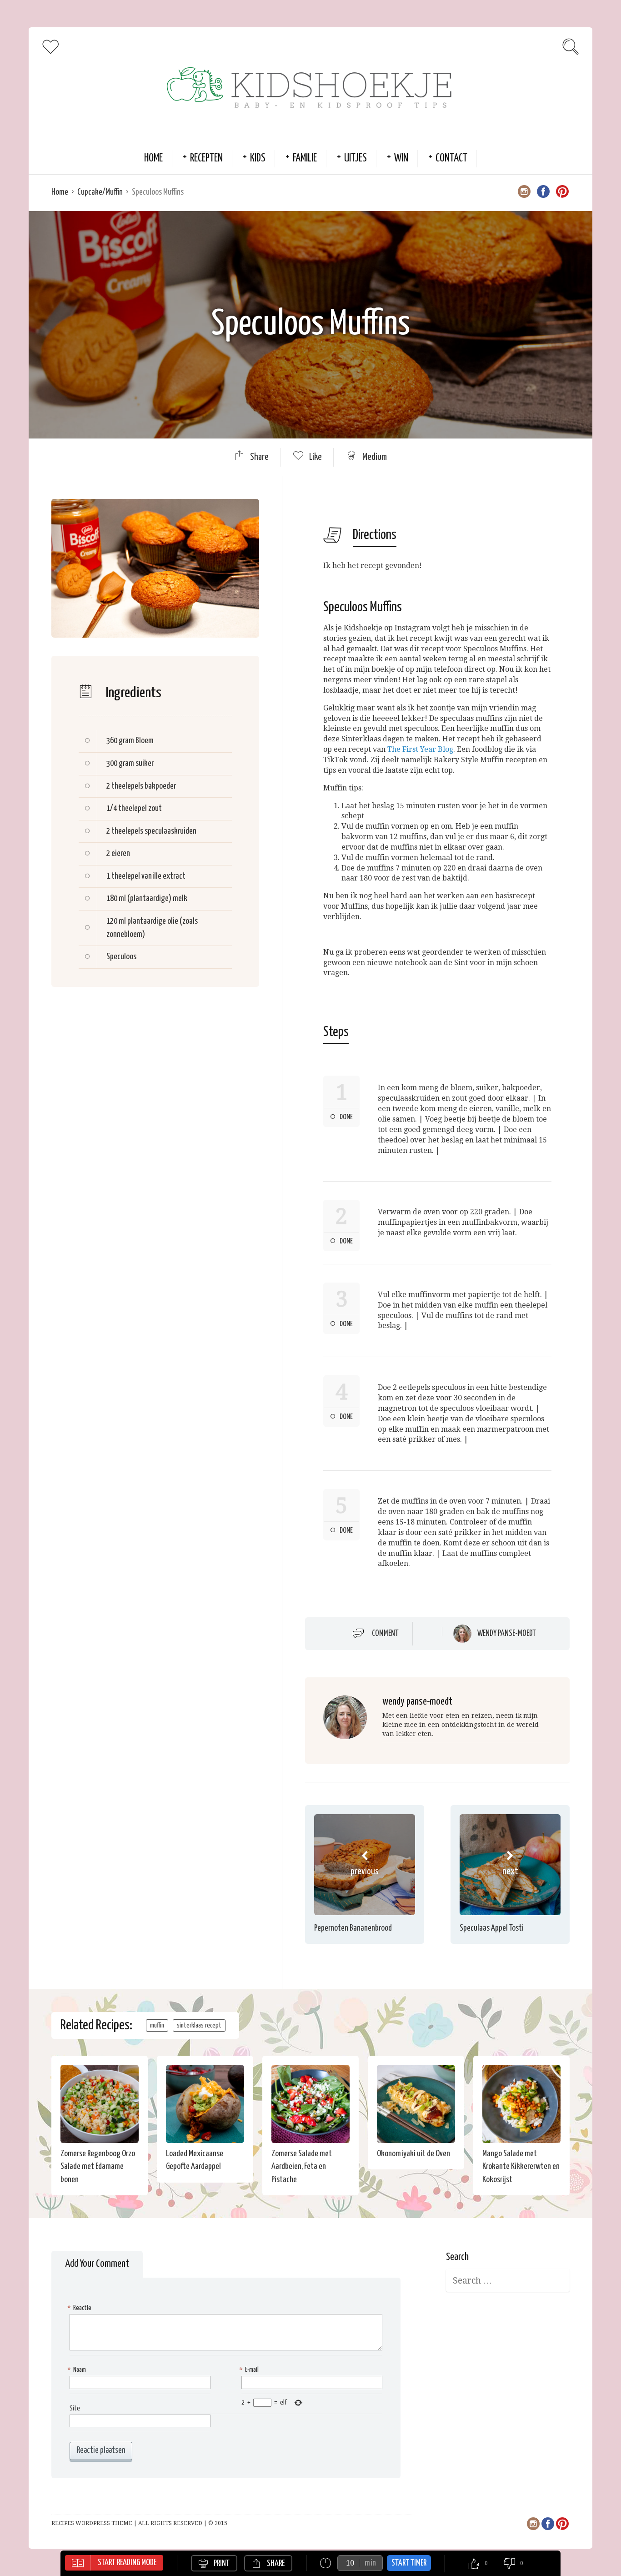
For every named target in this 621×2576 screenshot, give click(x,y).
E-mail (250, 2370)
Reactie (80, 2308)
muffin (157, 2025)
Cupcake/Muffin (100, 192)
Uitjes (356, 158)
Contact (451, 158)
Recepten (206, 158)
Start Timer (409, 2563)
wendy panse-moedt (507, 1634)
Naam (78, 2370)
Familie (305, 158)
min (370, 2563)
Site (75, 2408)
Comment (385, 1634)
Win (401, 158)
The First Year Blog (420, 749)
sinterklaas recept (199, 2025)
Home (153, 158)
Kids (258, 158)
